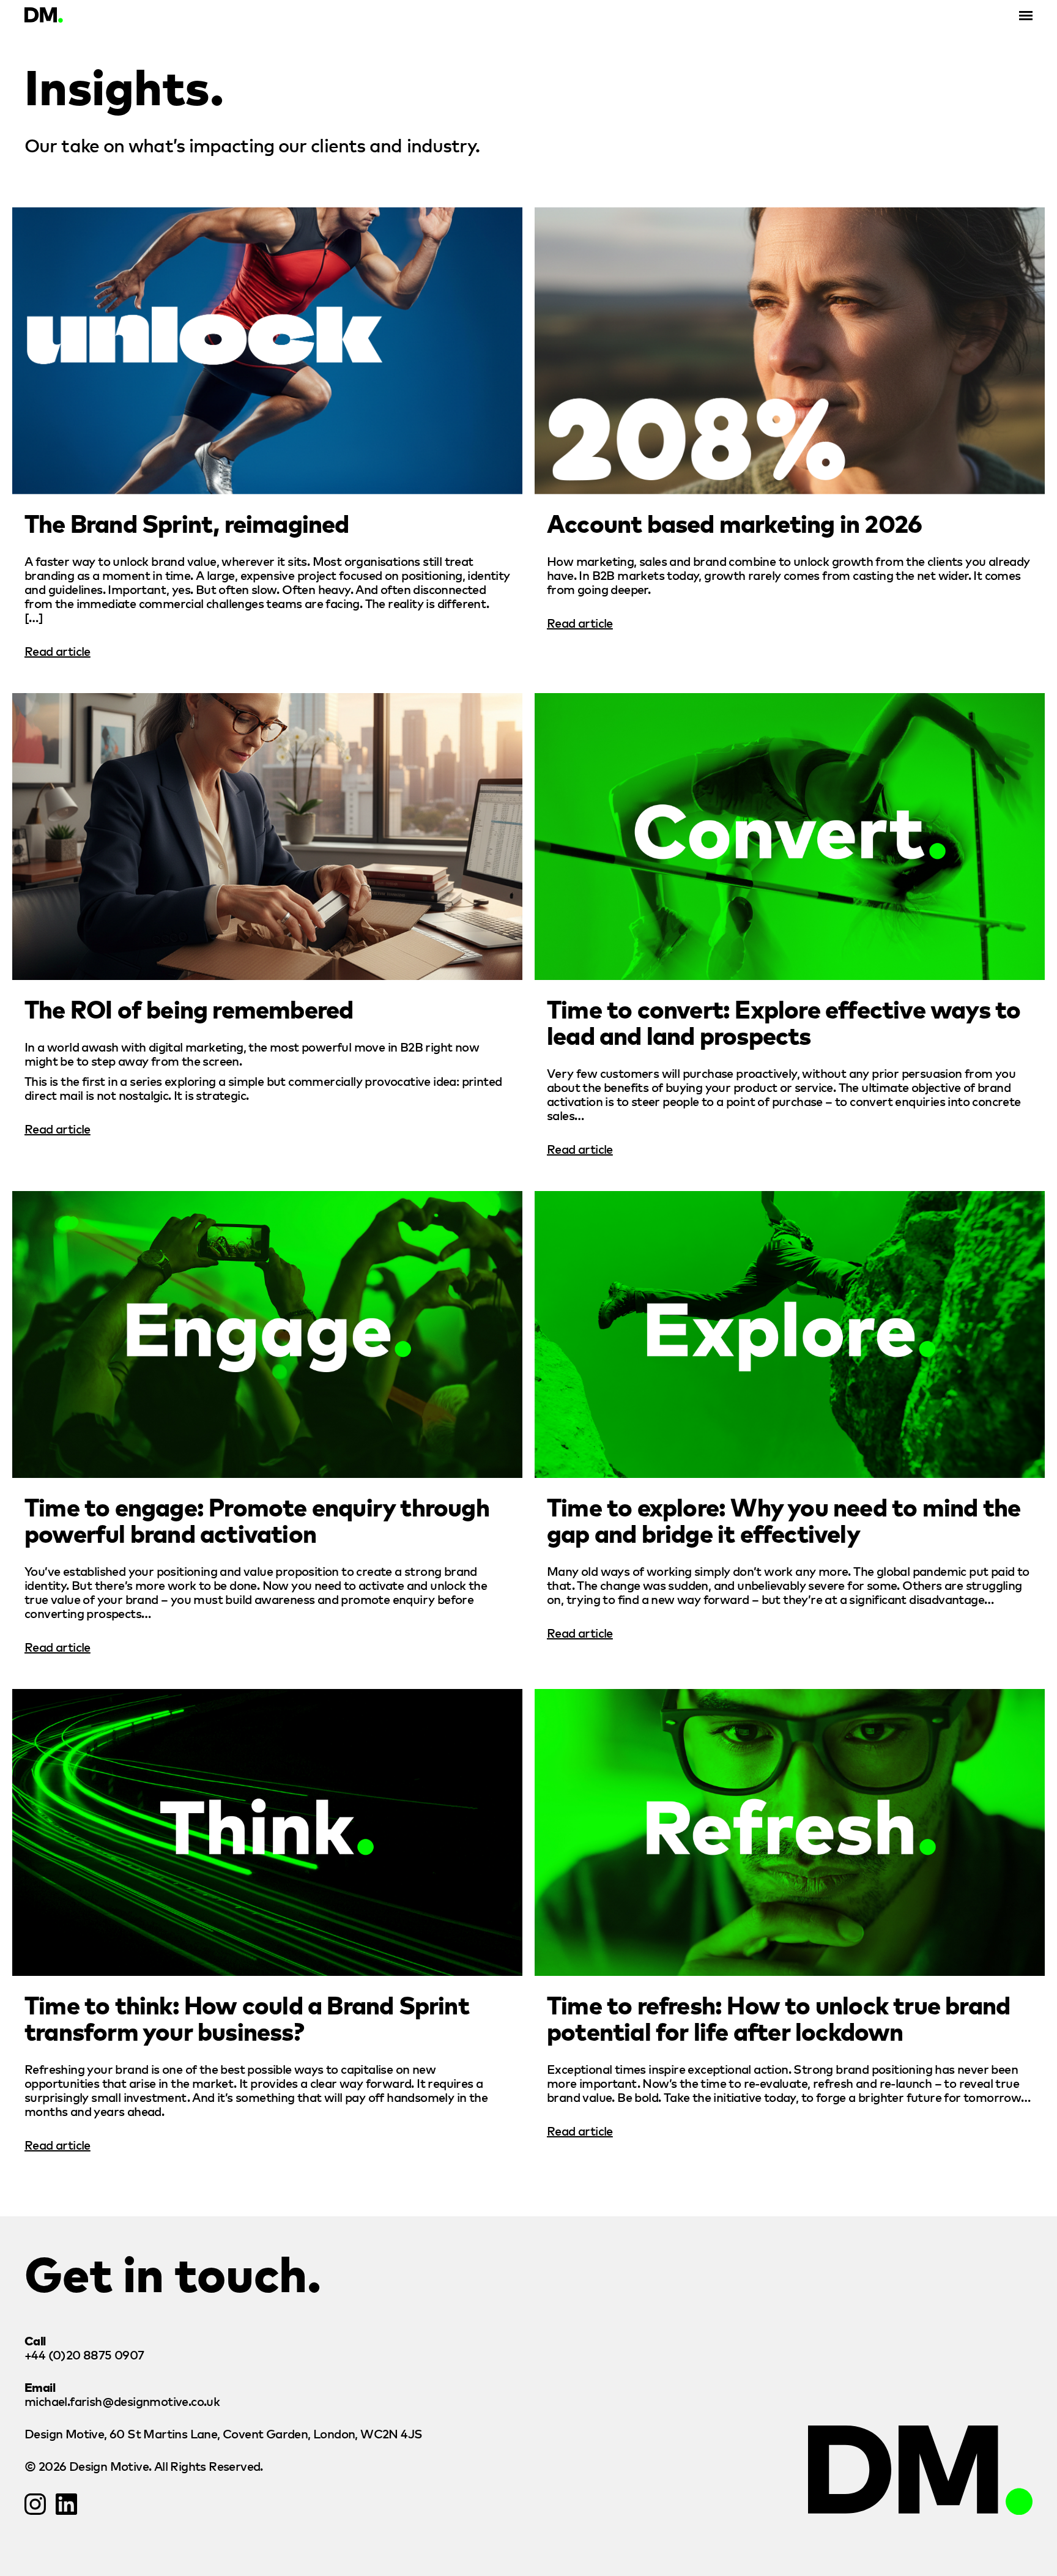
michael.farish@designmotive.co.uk (122, 2401)
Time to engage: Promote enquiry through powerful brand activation (257, 1519)
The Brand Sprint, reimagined (187, 522)
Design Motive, (223, 2433)
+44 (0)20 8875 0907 (84, 2354)
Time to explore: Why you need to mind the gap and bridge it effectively (784, 1519)
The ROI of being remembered (189, 1008)
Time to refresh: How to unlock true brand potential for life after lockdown (778, 2017)
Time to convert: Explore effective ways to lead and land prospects (784, 1021)
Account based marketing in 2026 (734, 522)
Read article (57, 651)
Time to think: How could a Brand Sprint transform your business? (247, 2017)
